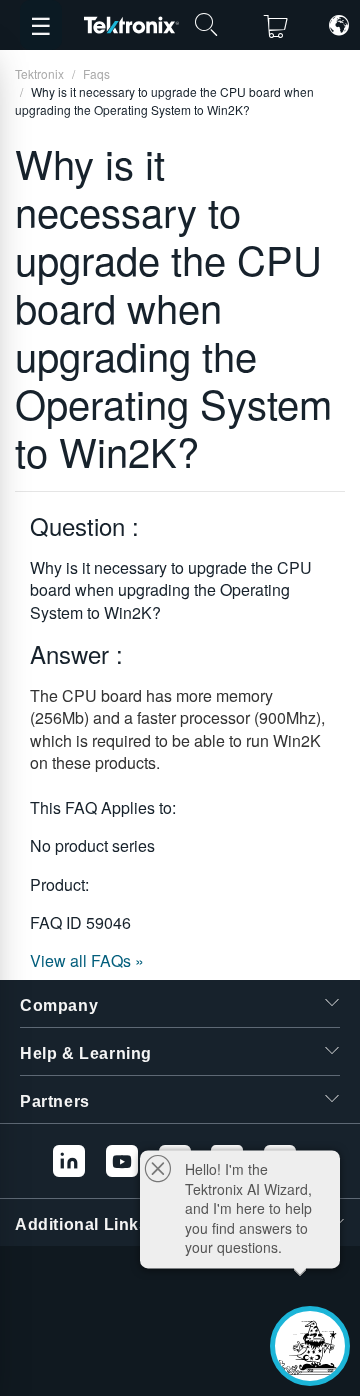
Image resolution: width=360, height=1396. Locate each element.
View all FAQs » (87, 960)
